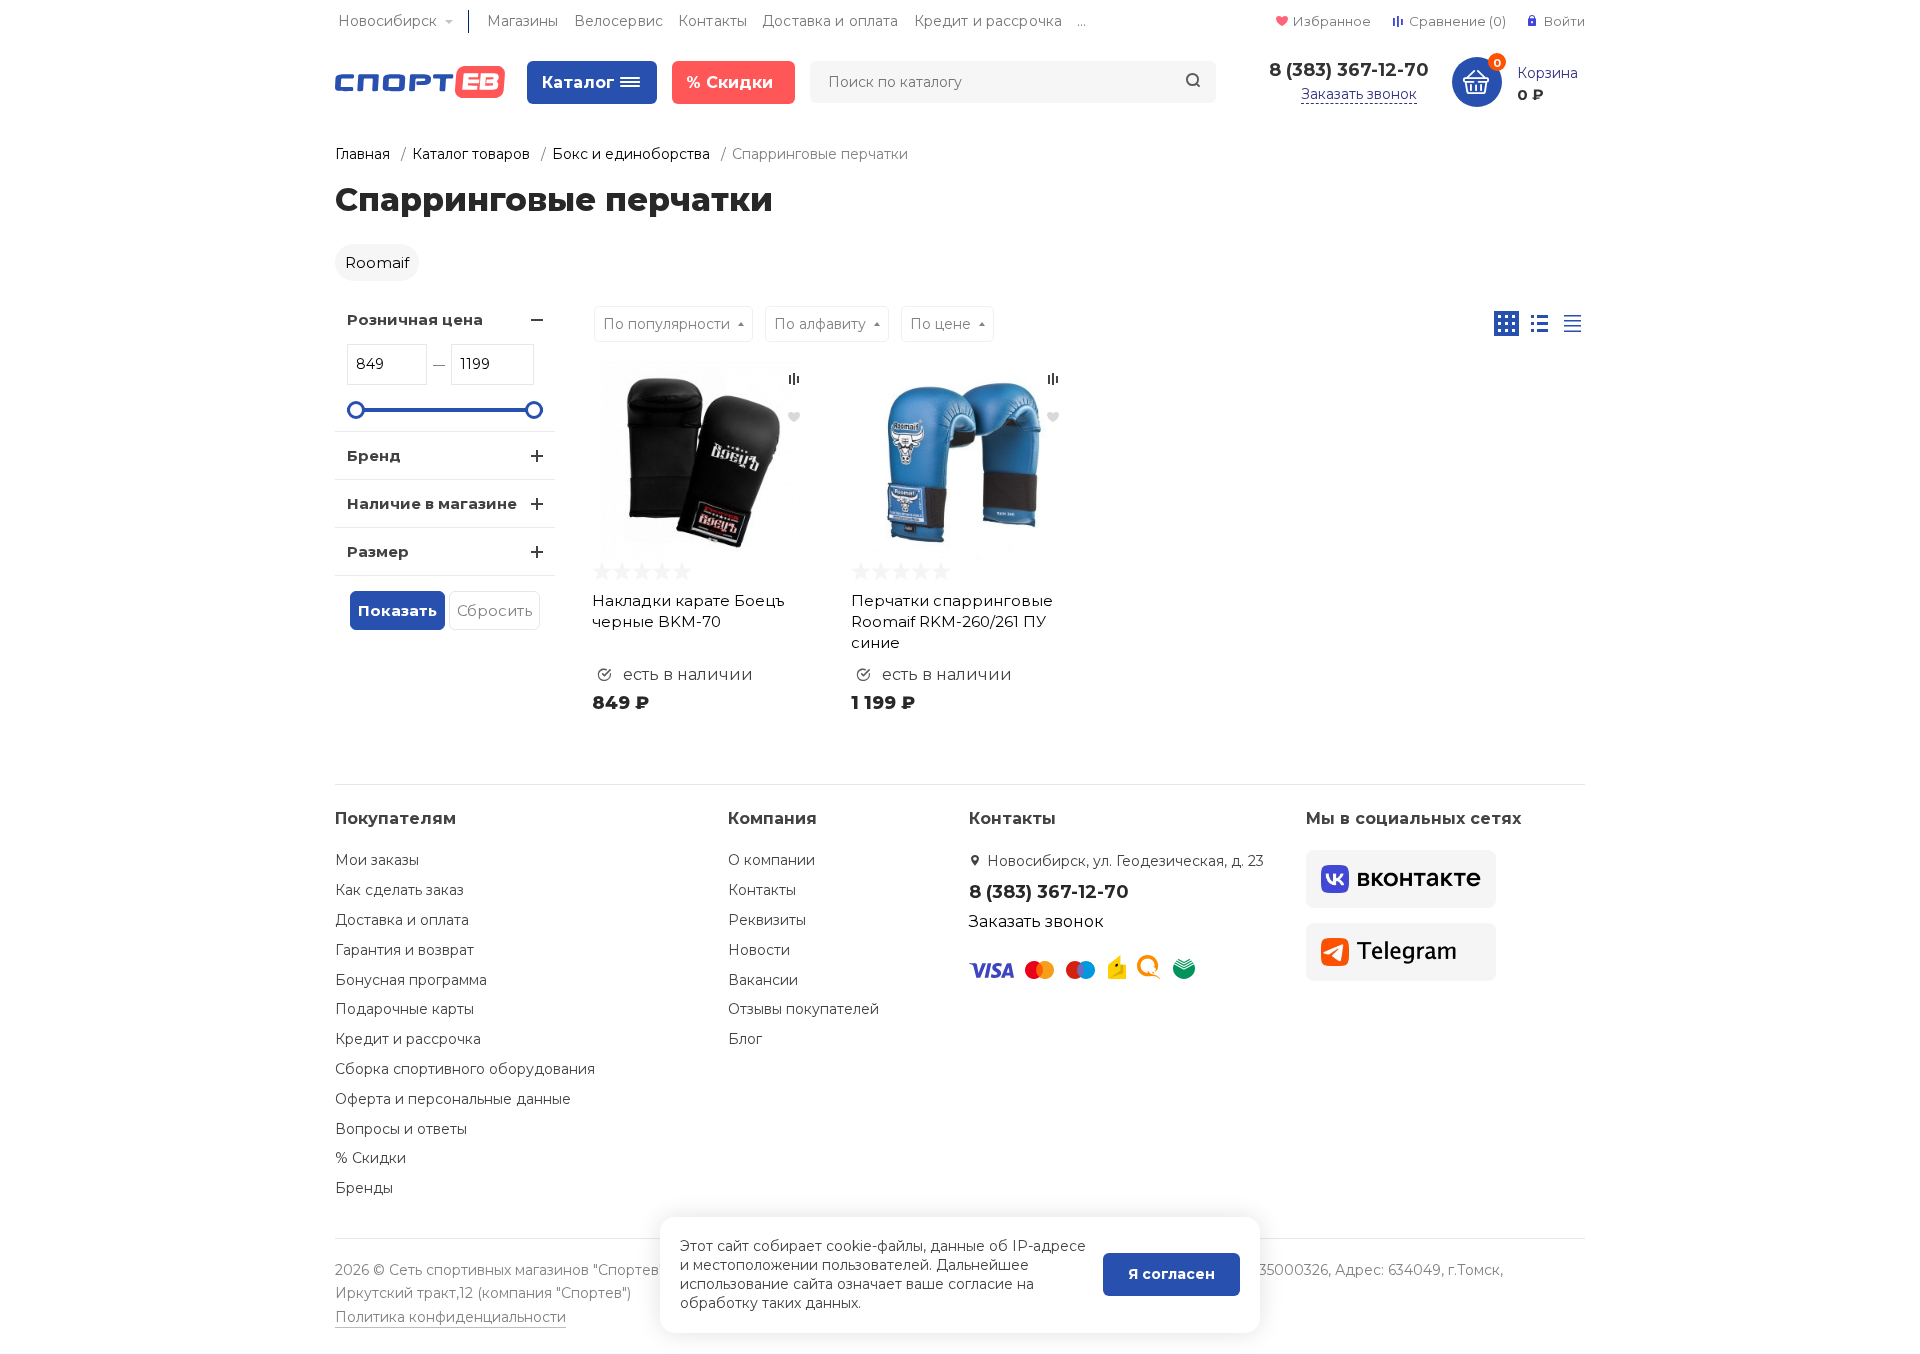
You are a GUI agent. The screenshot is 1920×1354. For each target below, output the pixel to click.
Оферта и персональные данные (453, 1099)
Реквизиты (767, 920)
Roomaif (377, 262)
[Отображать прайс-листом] (1572, 323)
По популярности (666, 324)
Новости (759, 950)
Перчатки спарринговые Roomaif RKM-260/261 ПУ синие (952, 621)
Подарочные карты (404, 1009)
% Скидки (370, 1158)
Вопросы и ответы (401, 1129)
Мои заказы (377, 860)
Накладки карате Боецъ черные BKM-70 (688, 611)
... (1081, 21)
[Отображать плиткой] (1506, 323)
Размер (378, 551)
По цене (940, 324)
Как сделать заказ (399, 890)
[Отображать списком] (1539, 323)
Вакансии (763, 980)
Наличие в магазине (432, 503)
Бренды (364, 1188)
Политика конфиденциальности (450, 1317)
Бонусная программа (411, 980)
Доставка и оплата (830, 21)
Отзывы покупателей (803, 1009)
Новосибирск (387, 21)
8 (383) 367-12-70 (1349, 70)
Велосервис (618, 21)
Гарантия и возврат (404, 950)
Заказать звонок (1359, 94)
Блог (745, 1039)
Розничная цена (415, 319)
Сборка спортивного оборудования (465, 1069)
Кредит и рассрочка (988, 21)
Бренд (374, 455)
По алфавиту (820, 324)
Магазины (523, 21)
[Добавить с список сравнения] (794, 379)
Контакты (712, 21)
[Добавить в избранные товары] (794, 416)
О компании (771, 860)
